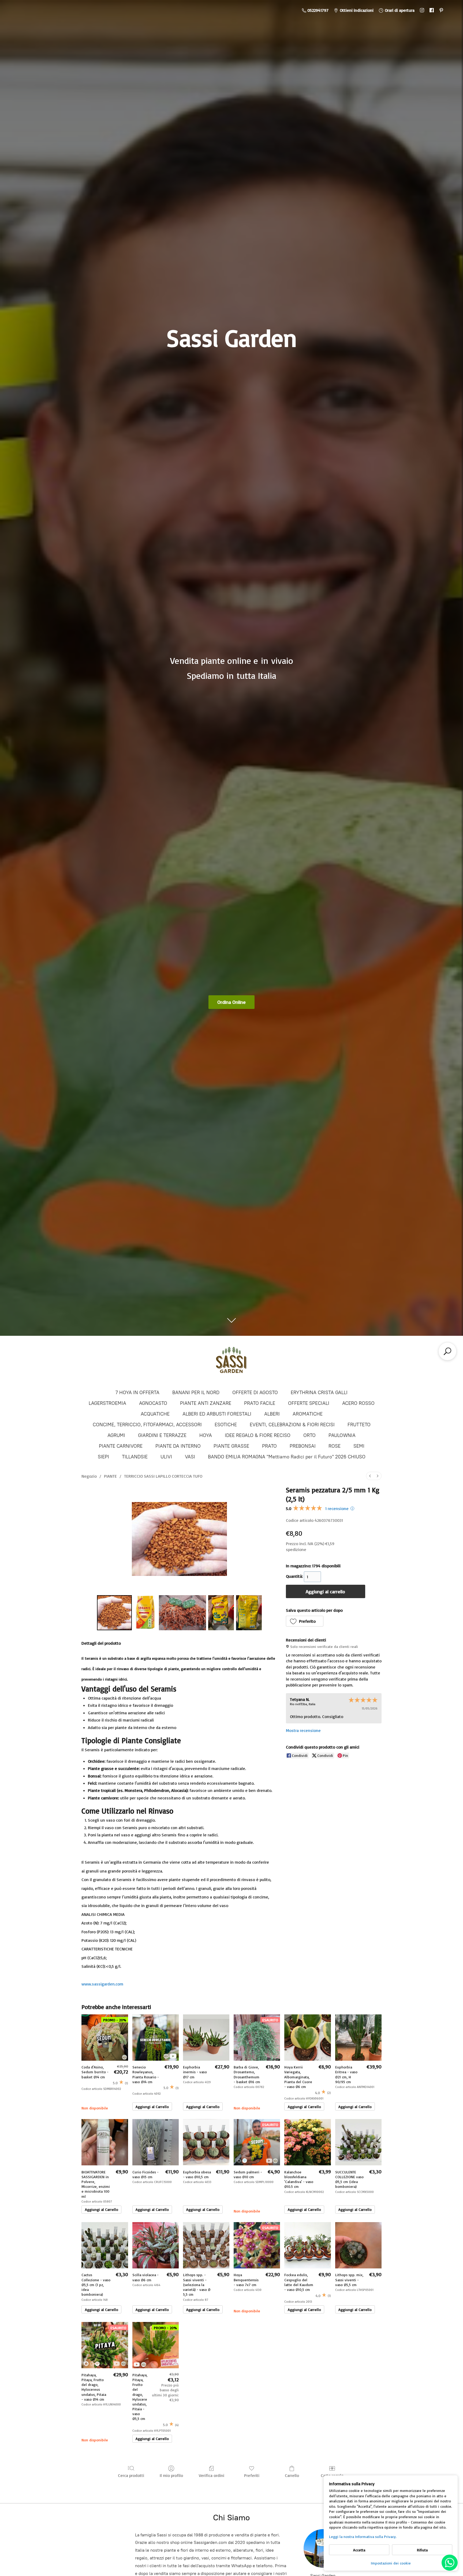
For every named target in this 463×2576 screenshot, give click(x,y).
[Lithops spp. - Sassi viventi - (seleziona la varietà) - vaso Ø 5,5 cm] (206, 2245)
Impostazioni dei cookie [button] (391, 2563)
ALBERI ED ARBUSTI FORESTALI (217, 1414)
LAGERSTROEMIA (107, 1403)
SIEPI (103, 1457)
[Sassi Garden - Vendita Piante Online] (231, 1362)
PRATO (269, 1446)
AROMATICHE (308, 1414)
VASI (190, 1457)
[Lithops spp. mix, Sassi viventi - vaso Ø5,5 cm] (358, 2245)
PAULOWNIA (342, 1435)
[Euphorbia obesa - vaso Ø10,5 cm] (206, 2142)
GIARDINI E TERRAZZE (162, 1435)
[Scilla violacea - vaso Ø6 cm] (156, 2245)
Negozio (89, 1476)
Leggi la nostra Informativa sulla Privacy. (363, 2537)
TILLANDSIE (135, 1457)
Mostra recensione (303, 1730)
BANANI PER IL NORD (196, 1393)
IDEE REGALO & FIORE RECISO (258, 1435)
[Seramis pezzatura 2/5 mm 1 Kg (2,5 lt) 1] (145, 1613)
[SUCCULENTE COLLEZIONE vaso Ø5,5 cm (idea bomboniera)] (358, 2142)
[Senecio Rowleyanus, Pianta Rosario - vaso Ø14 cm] (156, 2038)
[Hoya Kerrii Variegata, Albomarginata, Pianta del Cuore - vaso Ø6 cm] (307, 2038)
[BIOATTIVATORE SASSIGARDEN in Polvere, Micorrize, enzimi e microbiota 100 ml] (105, 2142)
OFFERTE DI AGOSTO (255, 1393)
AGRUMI (116, 1435)
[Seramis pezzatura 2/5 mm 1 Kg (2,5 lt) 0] (114, 1613)
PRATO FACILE (260, 1403)
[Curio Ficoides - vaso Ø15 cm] (156, 2142)
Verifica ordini (212, 2475)
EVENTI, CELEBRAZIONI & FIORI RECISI (292, 1425)
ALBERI (272, 1414)
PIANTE (110, 1476)
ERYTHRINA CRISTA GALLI (319, 1393)
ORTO (309, 1435)
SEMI (359, 1446)
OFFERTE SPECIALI (309, 1403)
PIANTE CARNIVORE (121, 1446)
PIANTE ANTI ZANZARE (206, 1403)
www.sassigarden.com (102, 1984)
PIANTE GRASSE (231, 1446)
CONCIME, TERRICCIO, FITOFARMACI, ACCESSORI (147, 1425)
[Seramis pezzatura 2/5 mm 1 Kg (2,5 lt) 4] (249, 1613)
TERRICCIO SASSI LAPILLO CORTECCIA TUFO (163, 1476)
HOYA (206, 1435)
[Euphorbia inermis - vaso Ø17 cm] (206, 2038)
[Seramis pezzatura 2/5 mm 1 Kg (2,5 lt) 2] (183, 1613)
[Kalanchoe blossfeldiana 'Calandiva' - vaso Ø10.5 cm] (307, 2142)
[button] (305, 1621)
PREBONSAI (303, 1446)
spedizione (296, 1549)
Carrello (292, 2475)
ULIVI (166, 1457)
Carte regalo (332, 2475)
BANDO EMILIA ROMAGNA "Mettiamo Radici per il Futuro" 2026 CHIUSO (287, 1457)
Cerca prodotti (131, 2475)
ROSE (335, 1446)
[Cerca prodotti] (447, 1351)
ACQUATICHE (155, 1414)
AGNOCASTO (153, 1403)
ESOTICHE (226, 1425)
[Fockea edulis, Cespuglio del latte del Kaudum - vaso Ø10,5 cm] (307, 2245)
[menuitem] (370, 1476)
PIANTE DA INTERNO (178, 1446)
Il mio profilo (171, 2475)
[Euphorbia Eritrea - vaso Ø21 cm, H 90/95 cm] (358, 2038)
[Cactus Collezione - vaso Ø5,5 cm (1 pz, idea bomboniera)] (105, 2245)
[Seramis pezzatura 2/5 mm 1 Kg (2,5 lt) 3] (221, 1613)
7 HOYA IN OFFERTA (137, 1393)
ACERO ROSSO (358, 1403)
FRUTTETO (359, 1425)
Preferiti (252, 2475)
